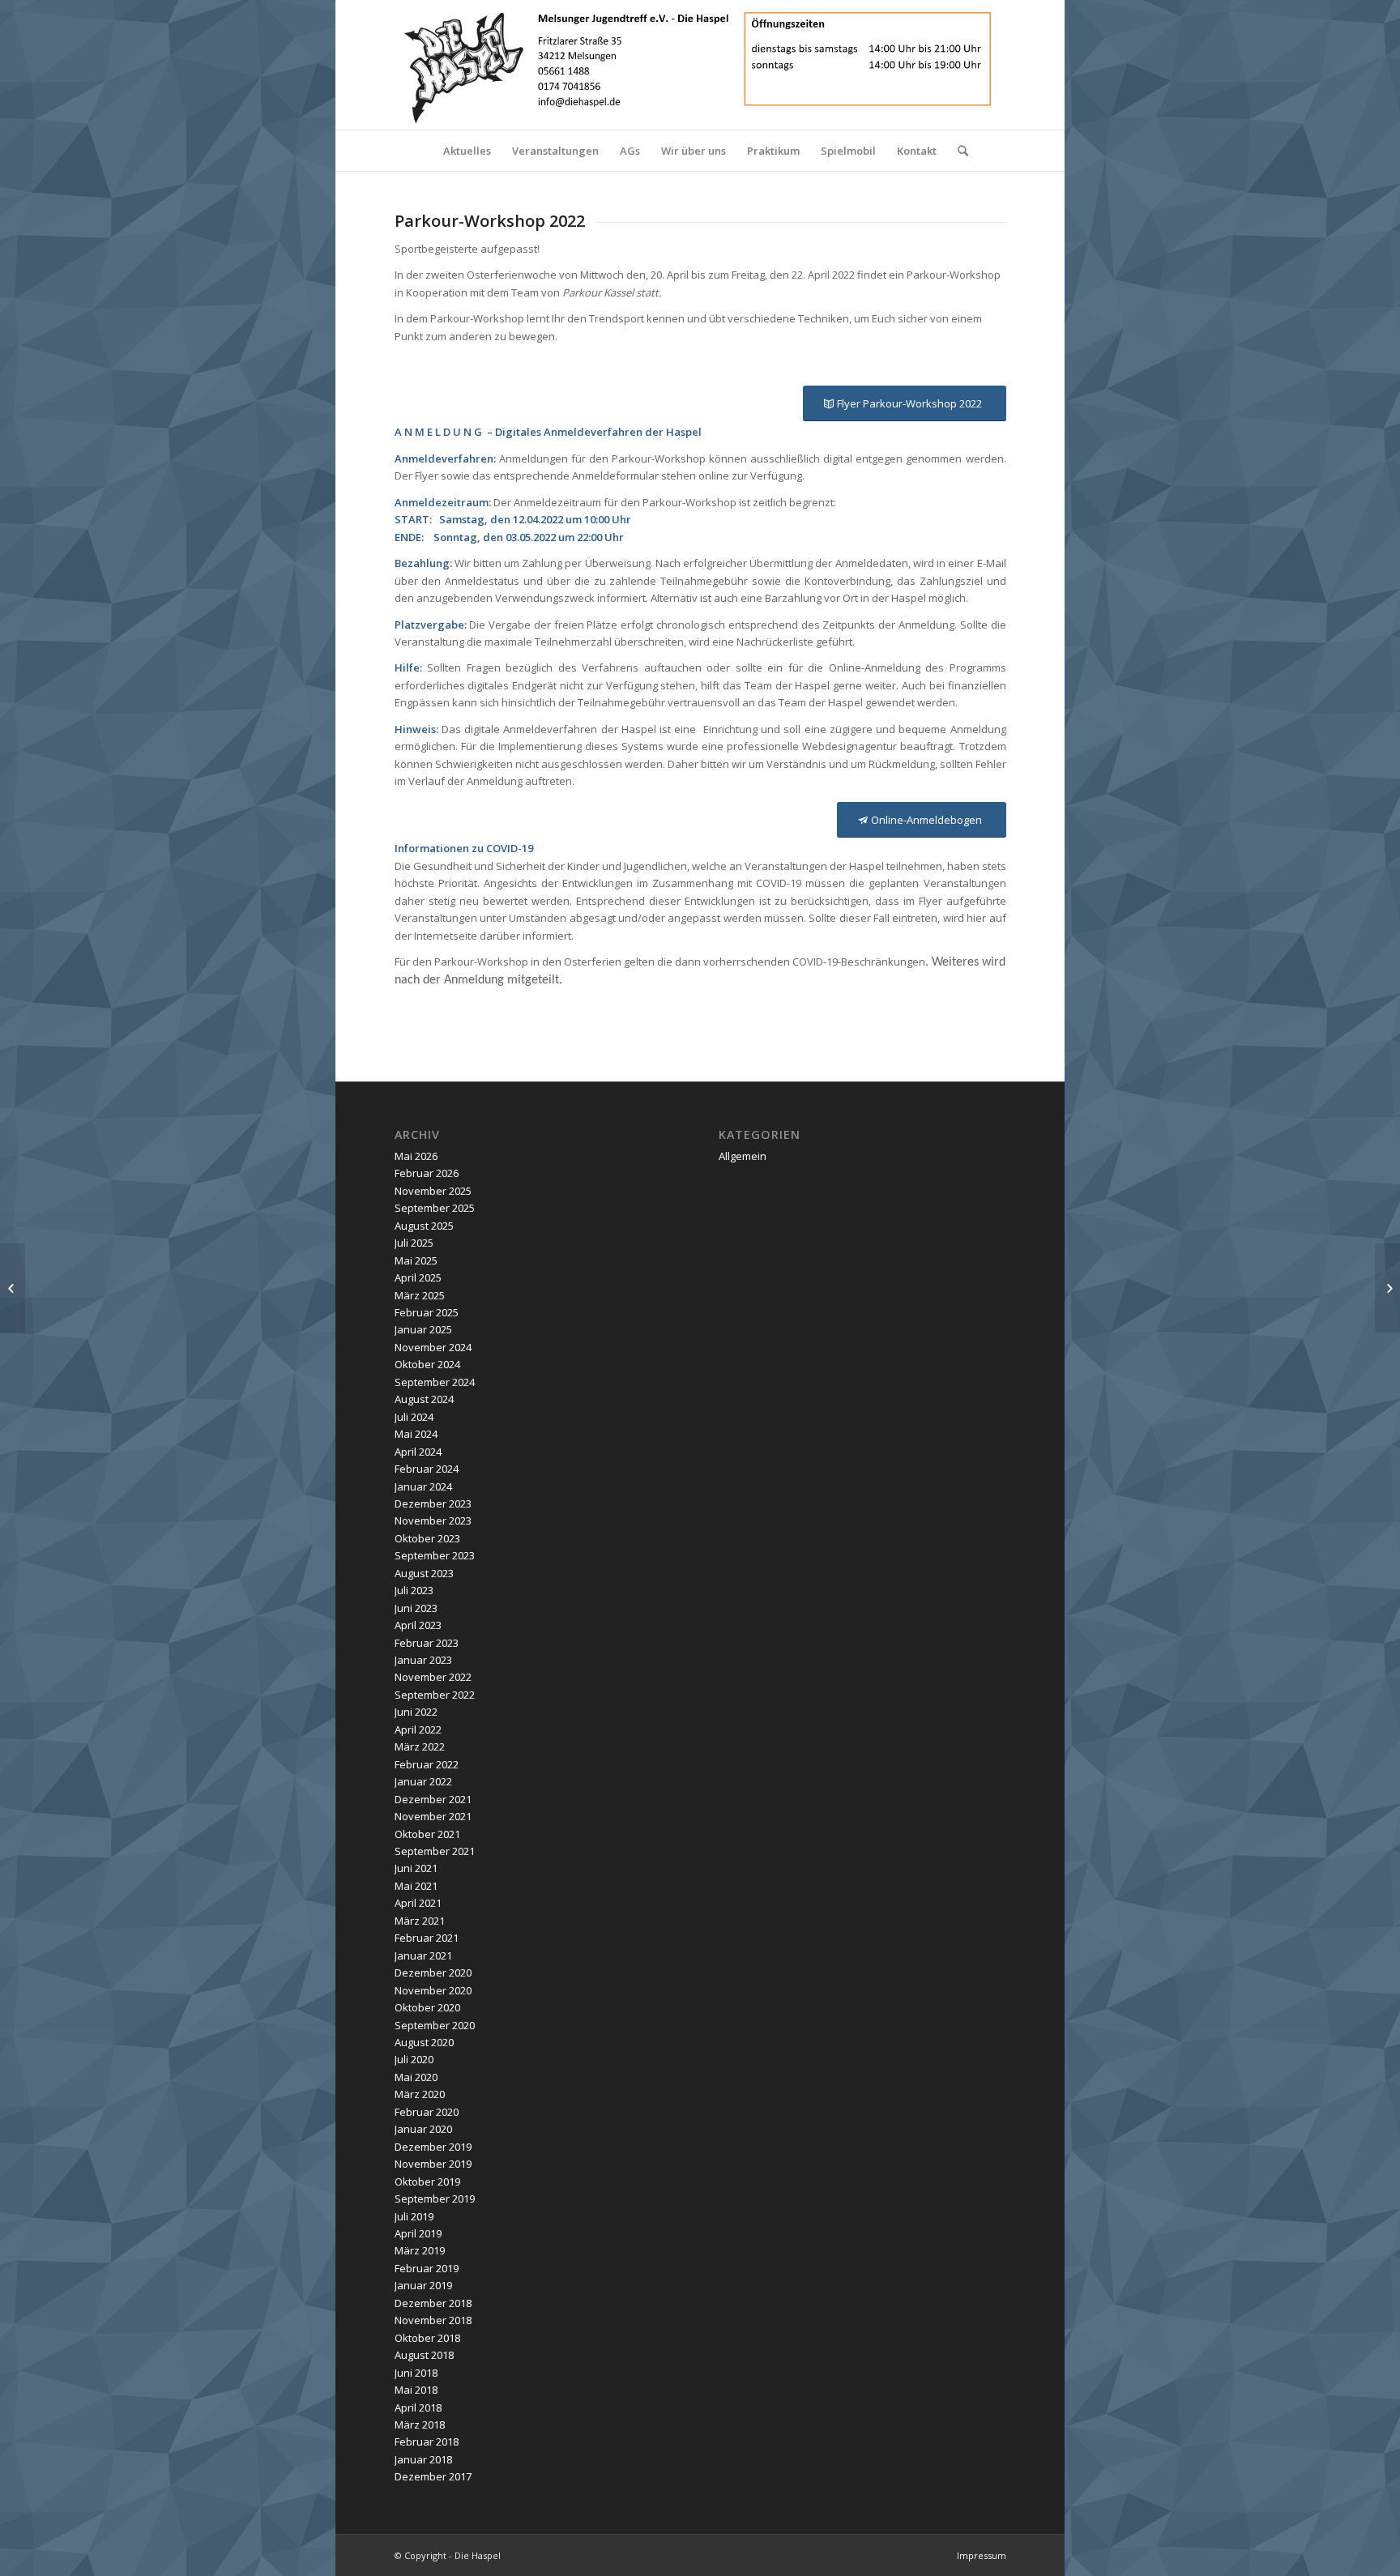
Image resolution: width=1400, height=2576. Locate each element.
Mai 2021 (416, 1886)
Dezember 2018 (433, 2303)
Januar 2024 (423, 1486)
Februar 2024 (427, 1469)
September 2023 (435, 1555)
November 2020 (433, 1990)
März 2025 (420, 1295)
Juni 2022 (416, 1712)
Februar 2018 (427, 2442)
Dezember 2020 (433, 1973)
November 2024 (433, 1347)
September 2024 (435, 1382)
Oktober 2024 (427, 1364)
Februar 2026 (427, 1173)
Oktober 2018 (427, 2338)
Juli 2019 (414, 2216)
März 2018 (420, 2425)
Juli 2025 (414, 1243)
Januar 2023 (423, 1660)
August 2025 (424, 1226)
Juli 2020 (414, 2059)
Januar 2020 (423, 2129)
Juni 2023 (416, 1608)
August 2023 (424, 1573)
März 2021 (420, 1921)
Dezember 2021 (433, 1799)
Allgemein (743, 1156)
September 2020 (435, 2025)
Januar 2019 (423, 2285)
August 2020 (424, 2042)
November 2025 (433, 1191)
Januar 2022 (423, 1781)
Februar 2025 (427, 1312)
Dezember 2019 (433, 2147)
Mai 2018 (416, 2390)
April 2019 (418, 2233)
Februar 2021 (427, 1938)
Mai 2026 (416, 1156)
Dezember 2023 (433, 1503)
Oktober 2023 (427, 1538)
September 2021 (435, 1851)
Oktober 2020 (427, 2007)
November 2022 (433, 1677)
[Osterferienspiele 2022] (1387, 1288)
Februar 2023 (427, 1643)
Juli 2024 (414, 1417)
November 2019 (433, 2164)
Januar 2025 (423, 1329)
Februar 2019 (427, 2268)
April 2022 (418, 1729)
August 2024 (424, 1399)
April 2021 (418, 1903)
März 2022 (420, 1746)
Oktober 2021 (427, 1834)
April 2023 (418, 1625)
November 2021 (433, 1816)
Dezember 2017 (433, 2476)
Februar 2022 (427, 1764)
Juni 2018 (416, 2373)
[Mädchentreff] (13, 1288)
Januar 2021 (423, 1955)
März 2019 (420, 2250)
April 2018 (418, 2408)
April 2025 (418, 1277)
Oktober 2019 (427, 2181)
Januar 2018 (423, 2459)
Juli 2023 (414, 1590)
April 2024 (418, 1452)
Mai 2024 (416, 1434)
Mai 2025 (416, 1260)
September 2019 (435, 2199)
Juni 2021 (416, 1868)
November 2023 (433, 1520)
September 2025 (435, 1208)
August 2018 (424, 2355)
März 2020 (420, 2094)
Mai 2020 (416, 2077)
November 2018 (433, 2320)
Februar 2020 (427, 2112)
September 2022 (435, 1695)
